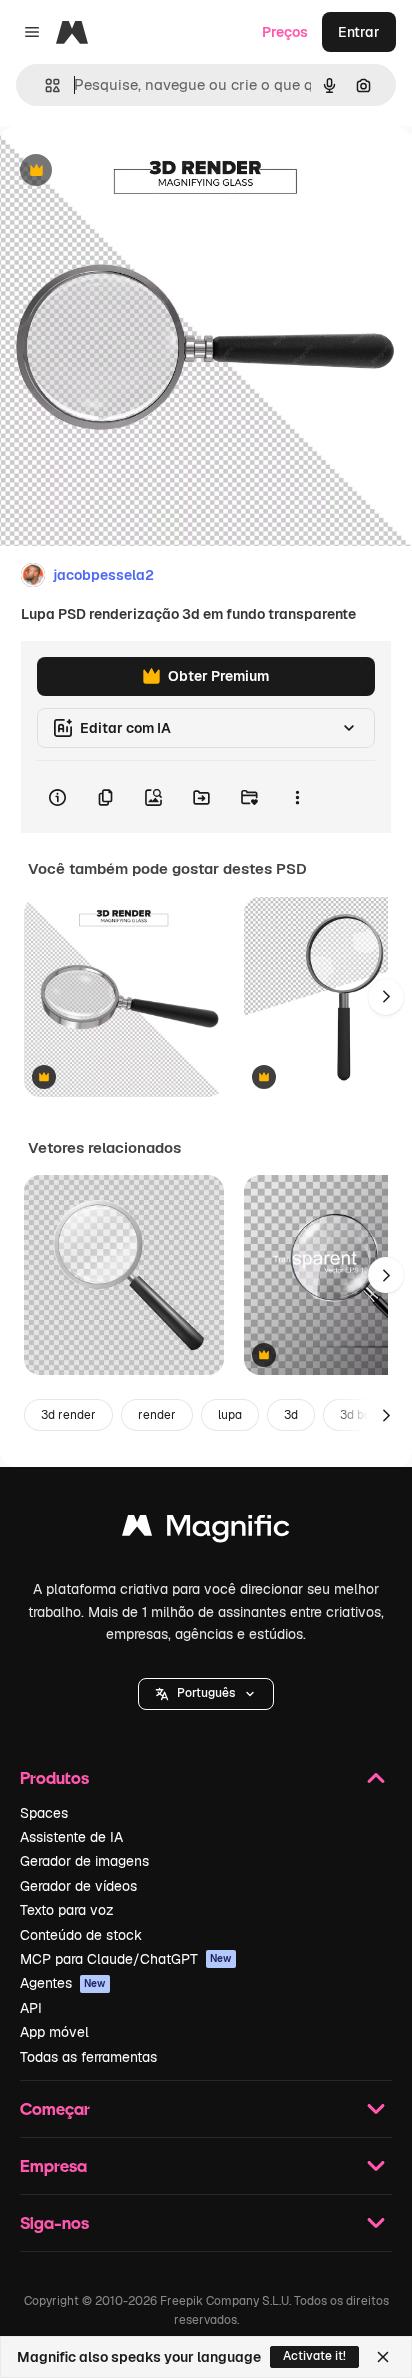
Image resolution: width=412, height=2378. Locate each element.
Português (206, 1693)
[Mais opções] (297, 797)
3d (291, 1415)
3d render (68, 1415)
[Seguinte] (386, 997)
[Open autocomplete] (44, 85)
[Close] (383, 2357)
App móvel (54, 2032)
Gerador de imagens (84, 1861)
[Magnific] (206, 1530)
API (31, 2008)
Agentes (63, 1983)
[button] (206, 1694)
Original (128, 171)
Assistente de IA (71, 1837)
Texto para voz (67, 1910)
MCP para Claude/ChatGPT (126, 1959)
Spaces (44, 1813)
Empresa (53, 2165)
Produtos (54, 1777)
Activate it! (314, 2356)
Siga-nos (54, 2222)
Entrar (359, 32)
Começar (55, 2108)
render (157, 1415)
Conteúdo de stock (81, 1935)
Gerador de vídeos (78, 1886)
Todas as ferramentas (88, 2057)
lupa (230, 1415)
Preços (285, 32)
